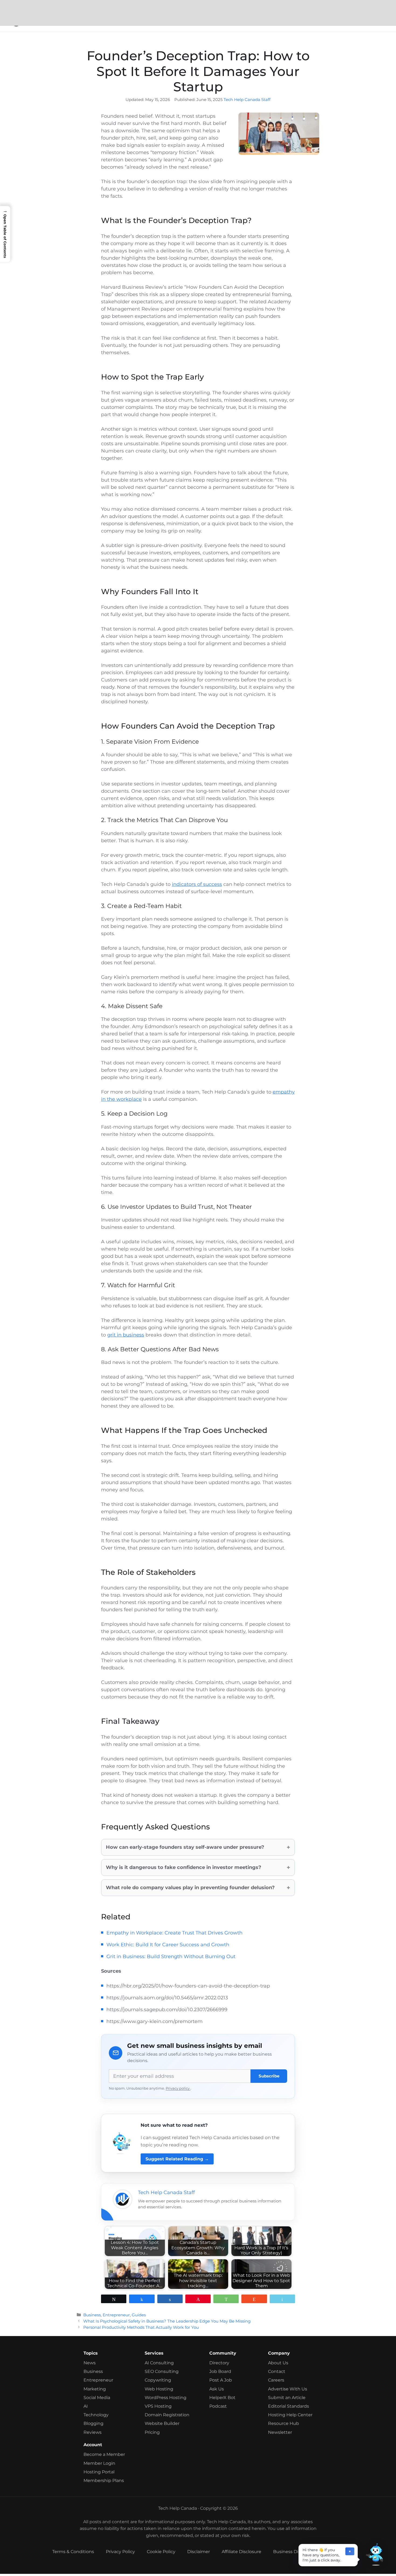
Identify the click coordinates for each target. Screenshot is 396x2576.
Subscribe (269, 2076)
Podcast (218, 2406)
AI (86, 2406)
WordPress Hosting (166, 2398)
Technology (96, 2415)
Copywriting (158, 2380)
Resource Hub (284, 2423)
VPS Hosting (158, 2406)
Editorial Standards (289, 2406)
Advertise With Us (288, 2389)
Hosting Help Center (290, 2415)
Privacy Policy (120, 2552)
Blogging (93, 2423)
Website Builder (162, 2423)
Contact (277, 2371)
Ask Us (217, 2389)
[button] (374, 2554)
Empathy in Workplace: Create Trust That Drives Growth (174, 1933)
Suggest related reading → (177, 2159)
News (90, 2363)
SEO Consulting (162, 2371)
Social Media (97, 2398)
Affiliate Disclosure (242, 2552)
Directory (219, 2363)
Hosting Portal (99, 2472)
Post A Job (221, 2380)
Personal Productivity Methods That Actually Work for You (141, 2327)
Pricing (152, 2432)
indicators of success (197, 884)
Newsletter (280, 2432)
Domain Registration (167, 2415)
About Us (278, 2363)
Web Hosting (159, 2389)
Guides (139, 2315)
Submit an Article (287, 2398)
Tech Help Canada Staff (247, 100)
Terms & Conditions (73, 2552)
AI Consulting (159, 2363)
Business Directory (293, 2552)
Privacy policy (178, 2088)
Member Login (99, 2463)
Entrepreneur (116, 2315)
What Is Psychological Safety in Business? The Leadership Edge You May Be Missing (167, 2321)
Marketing (95, 2389)
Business (92, 2315)
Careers (276, 2380)
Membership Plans (104, 2481)
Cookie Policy (161, 2552)
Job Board (220, 2371)
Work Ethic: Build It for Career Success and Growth (168, 1945)
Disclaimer (199, 2552)
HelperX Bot (222, 2398)
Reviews (93, 2432)
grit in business (126, 1335)
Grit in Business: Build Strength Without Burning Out (171, 1957)
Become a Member (104, 2454)
